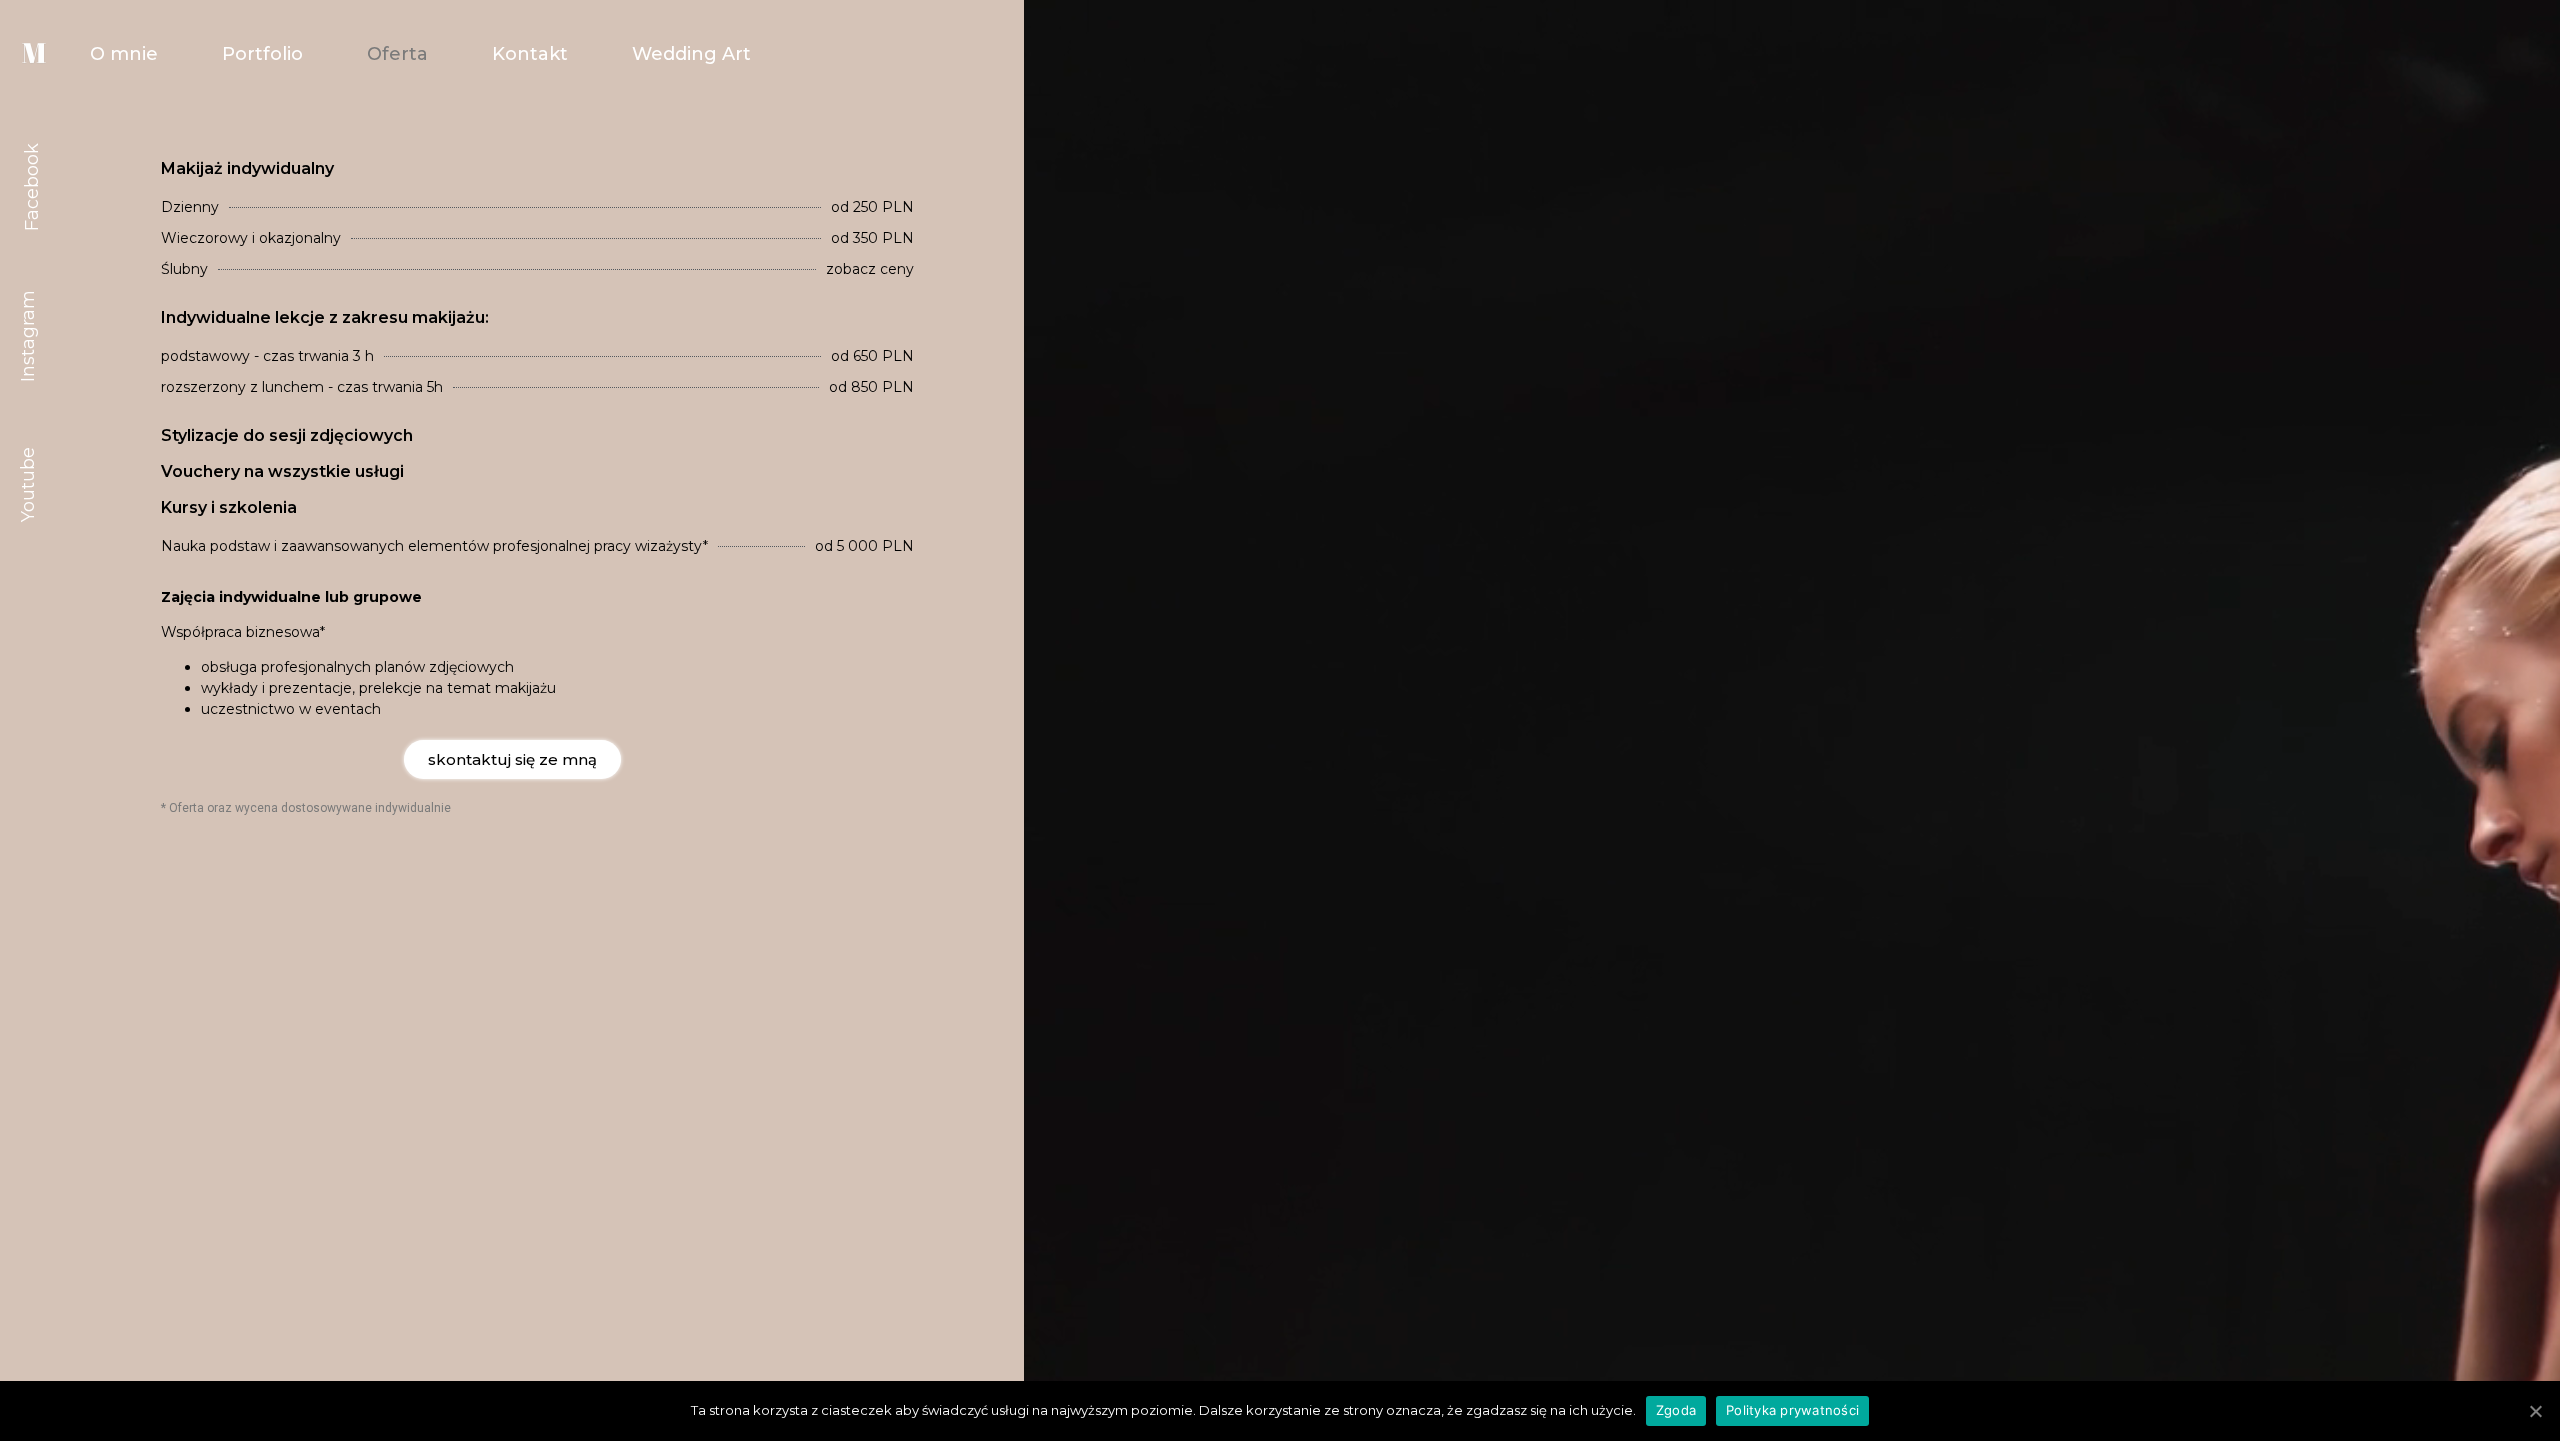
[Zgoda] (2535, 1411)
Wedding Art (691, 54)
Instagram (28, 336)
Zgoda (1676, 1410)
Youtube (28, 484)
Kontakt (530, 54)
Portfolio (262, 54)
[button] (512, 759)
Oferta (397, 54)
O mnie (124, 54)
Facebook (32, 187)
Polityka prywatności (1792, 1410)
